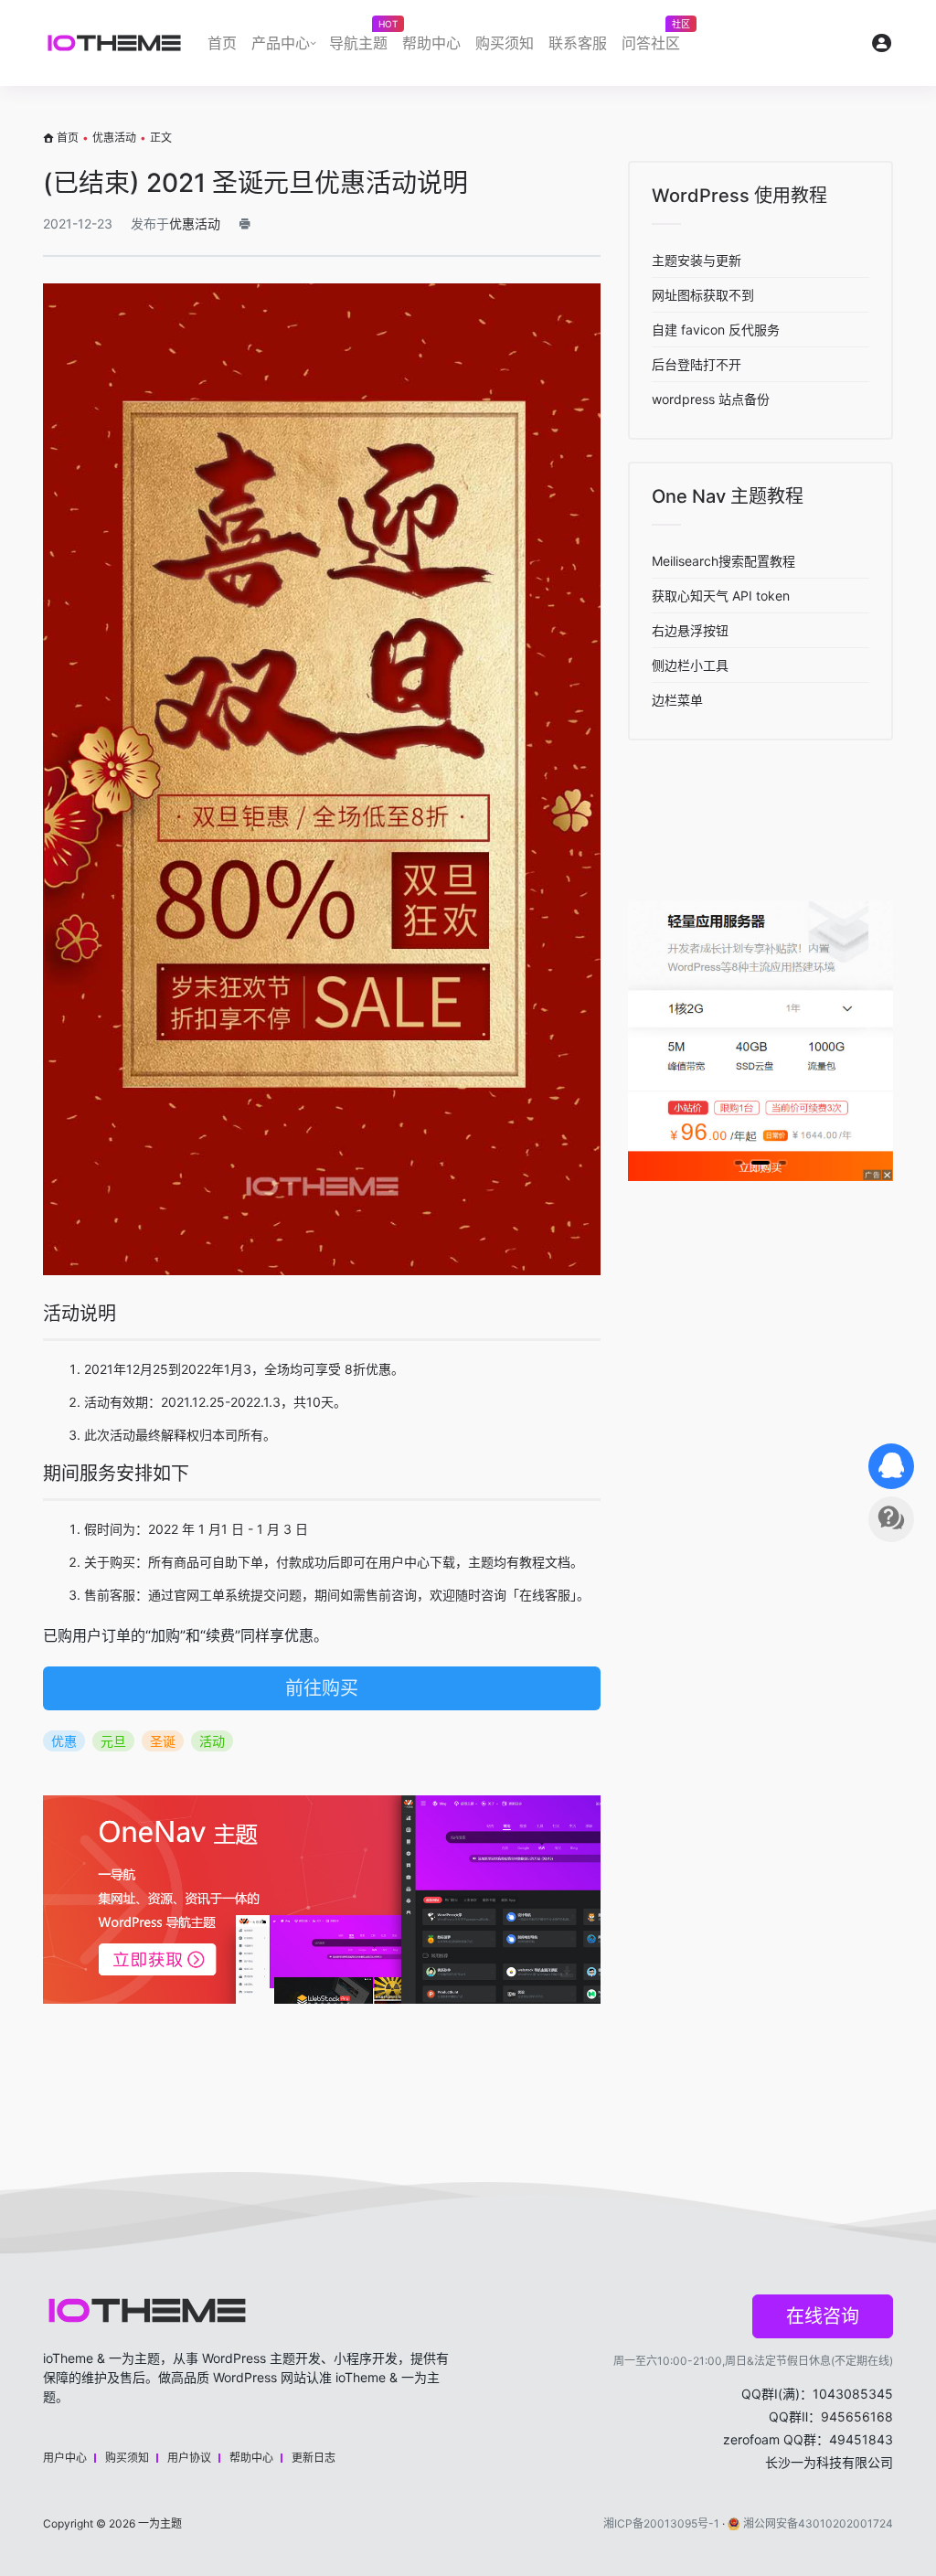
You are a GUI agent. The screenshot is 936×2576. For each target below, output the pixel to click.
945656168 (857, 2416)
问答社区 (654, 38)
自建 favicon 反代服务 (716, 330)
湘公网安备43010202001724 (818, 2523)
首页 (222, 43)
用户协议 (189, 2458)
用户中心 (65, 2458)
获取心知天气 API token (721, 596)
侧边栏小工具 (690, 665)
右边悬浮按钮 (690, 630)
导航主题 (362, 38)
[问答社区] (891, 1519)
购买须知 (505, 43)
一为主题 (160, 2523)
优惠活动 (114, 138)
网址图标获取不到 (703, 295)
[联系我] (891, 1466)
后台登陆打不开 (697, 364)
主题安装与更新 (697, 260)
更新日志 (314, 2458)
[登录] (882, 47)
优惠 (64, 1741)
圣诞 (163, 1741)
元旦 (113, 1741)
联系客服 (578, 43)
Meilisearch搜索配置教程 (723, 561)
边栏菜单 (677, 700)
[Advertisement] (322, 2063)
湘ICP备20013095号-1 (661, 2523)
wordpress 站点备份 (711, 399)
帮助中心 (431, 43)
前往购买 (322, 1688)
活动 (212, 1741)
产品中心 (281, 43)
